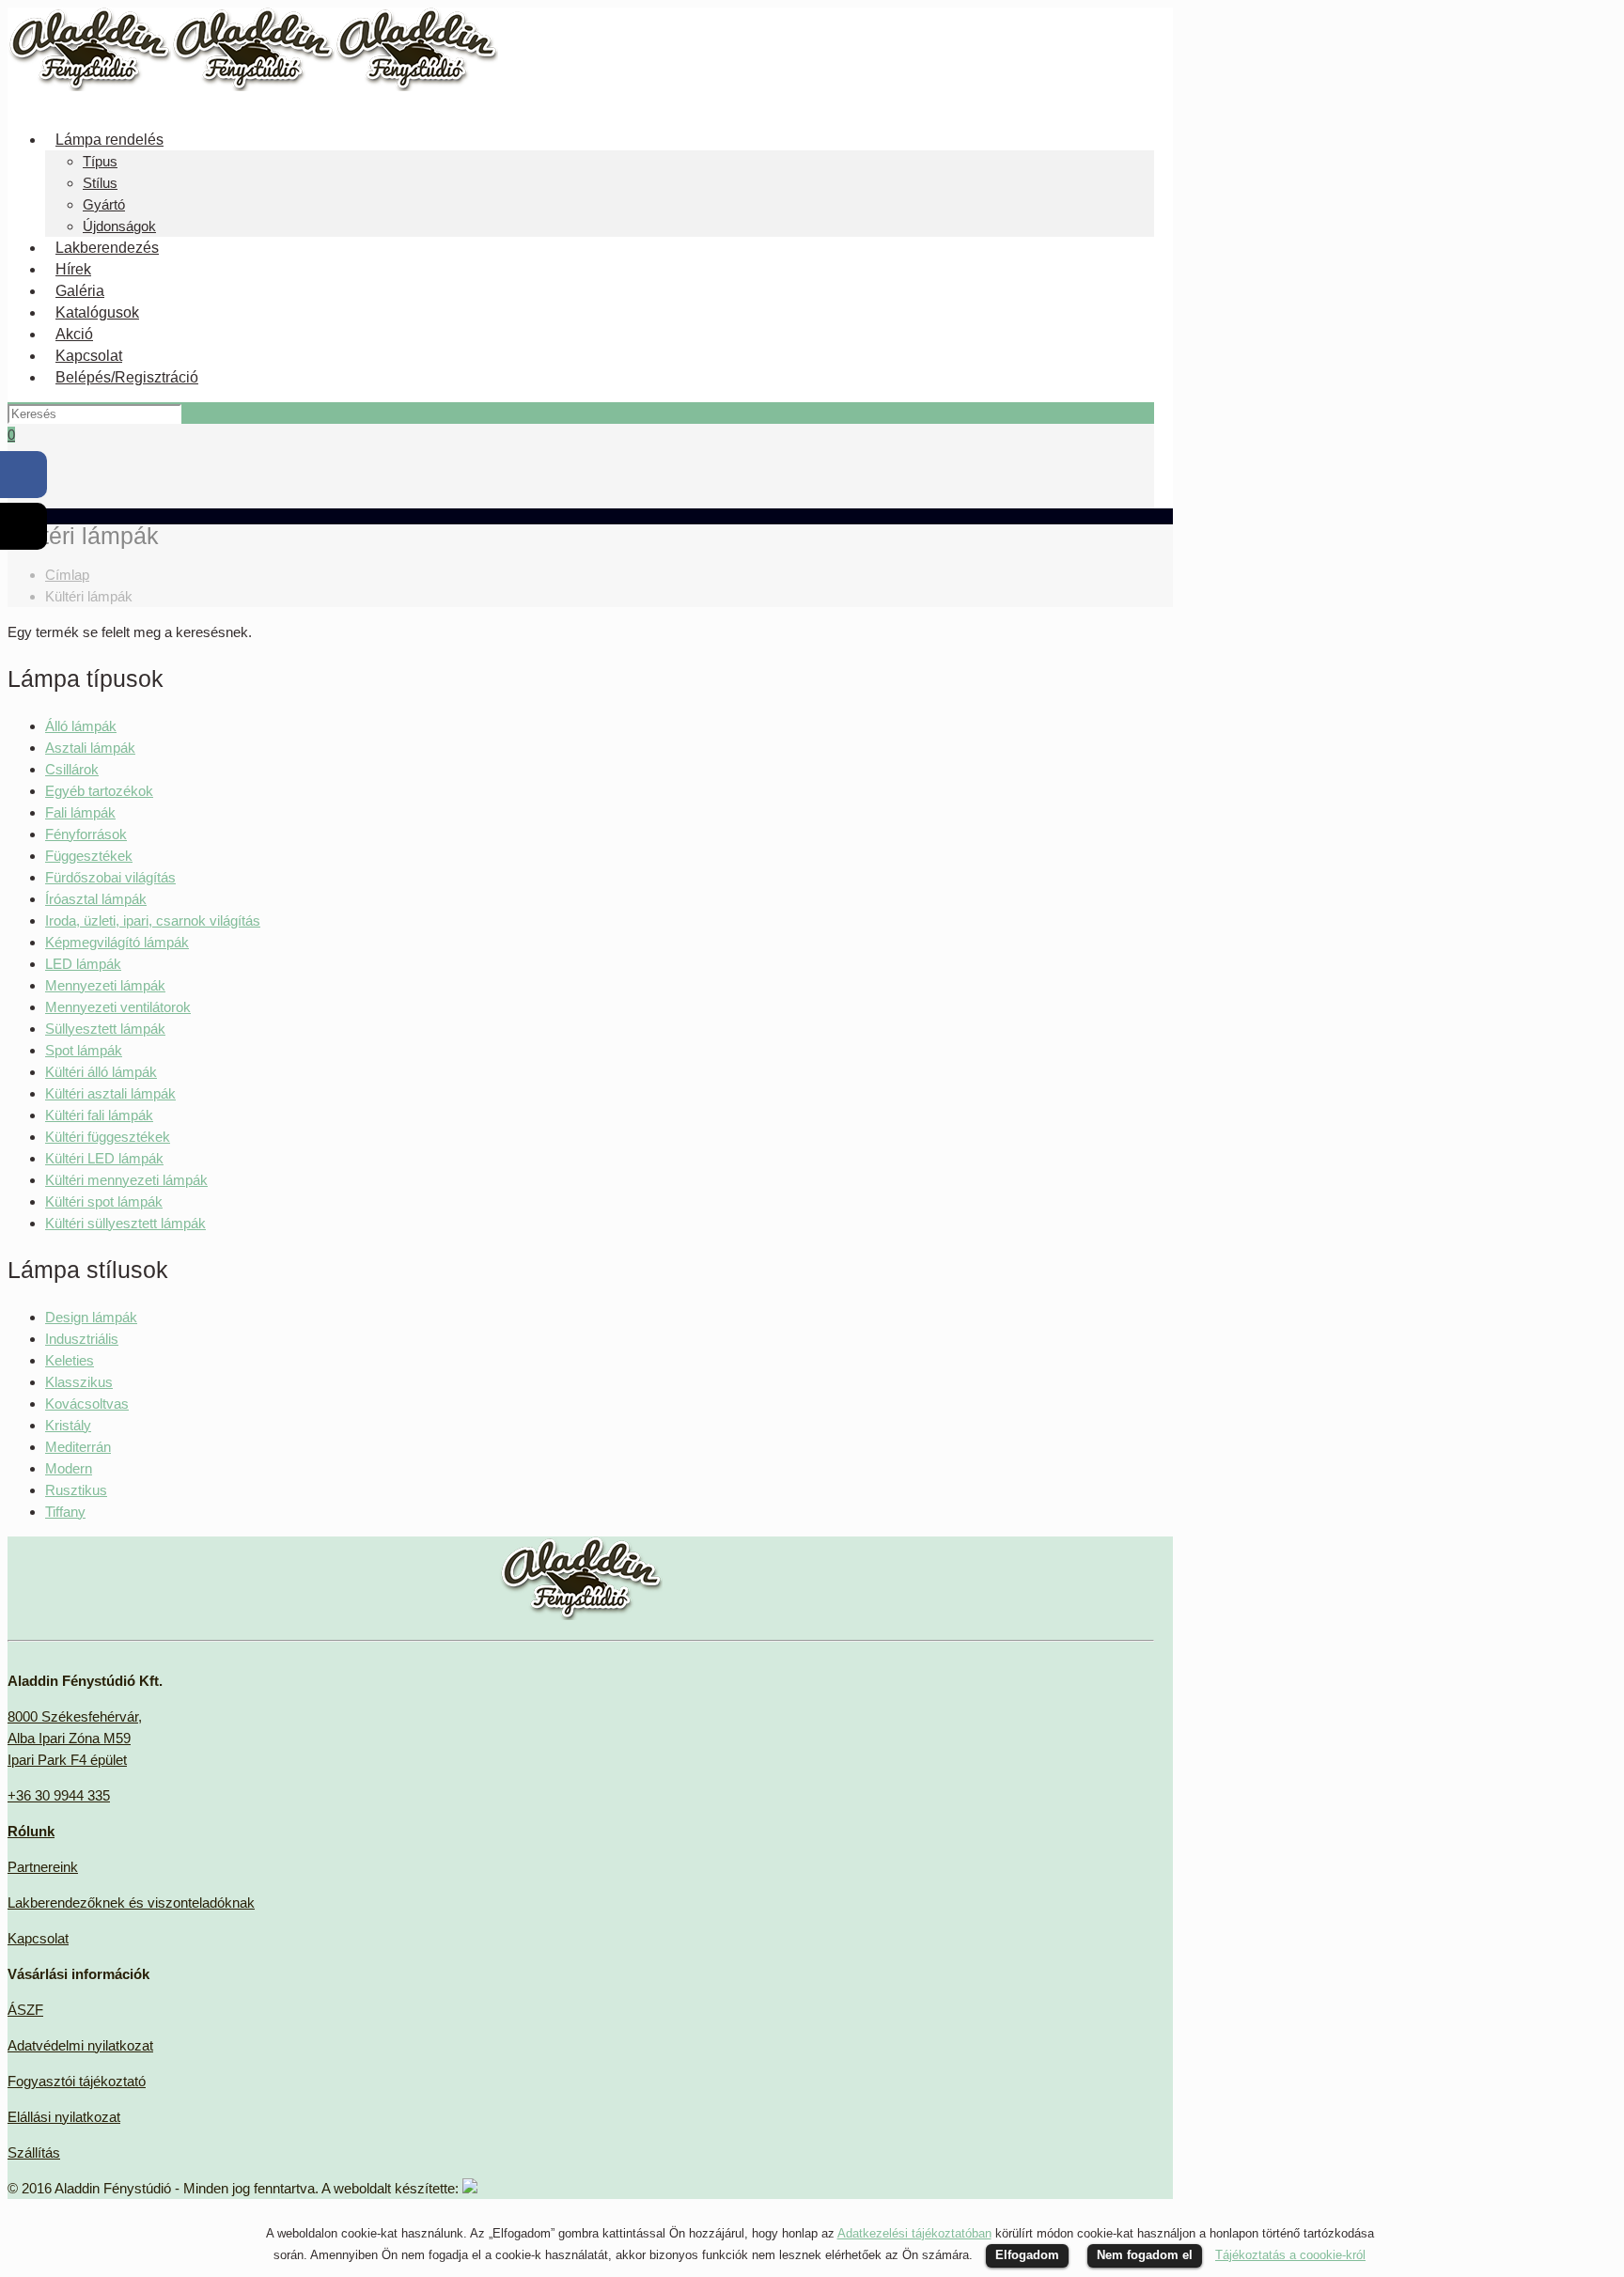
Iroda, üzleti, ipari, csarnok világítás (153, 920)
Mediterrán (78, 1447)
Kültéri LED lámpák (104, 1158)
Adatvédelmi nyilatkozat (80, 2045)
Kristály (68, 1425)
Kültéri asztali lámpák (110, 1093)
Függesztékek (89, 856)
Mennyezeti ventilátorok (118, 1007)
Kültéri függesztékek (108, 1137)
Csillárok (72, 769)
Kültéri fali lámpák (99, 1115)
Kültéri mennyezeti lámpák (126, 1180)
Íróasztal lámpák (96, 899)
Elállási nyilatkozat (64, 2117)
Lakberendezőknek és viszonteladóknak (131, 1903)
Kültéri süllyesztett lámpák (125, 1223)
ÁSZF (25, 2010)
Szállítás (34, 2152)
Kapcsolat (38, 1938)
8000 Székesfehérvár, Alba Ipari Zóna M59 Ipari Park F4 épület (75, 1738)
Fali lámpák (80, 812)
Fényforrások (86, 834)
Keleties (70, 1360)
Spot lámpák (84, 1050)
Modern (69, 1468)
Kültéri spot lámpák (104, 1201)
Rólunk (31, 1831)
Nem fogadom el (1145, 2255)
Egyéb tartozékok (99, 791)
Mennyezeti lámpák (105, 985)
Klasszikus (79, 1382)
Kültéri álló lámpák (101, 1072)
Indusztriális (82, 1339)
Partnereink (43, 1867)
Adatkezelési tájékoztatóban (914, 2233)
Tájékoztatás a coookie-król (1290, 2255)
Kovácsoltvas (87, 1404)
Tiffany (65, 1512)
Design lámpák (91, 1317)
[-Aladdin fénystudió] (253, 86)
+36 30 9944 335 (59, 1795)
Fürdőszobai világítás (110, 877)
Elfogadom (1027, 2255)
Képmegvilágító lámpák (117, 942)
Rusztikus (76, 1490)
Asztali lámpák (90, 748)
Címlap (67, 575)
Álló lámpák (81, 726)
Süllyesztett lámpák (105, 1029)
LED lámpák (83, 964)
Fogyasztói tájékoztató (77, 2081)
